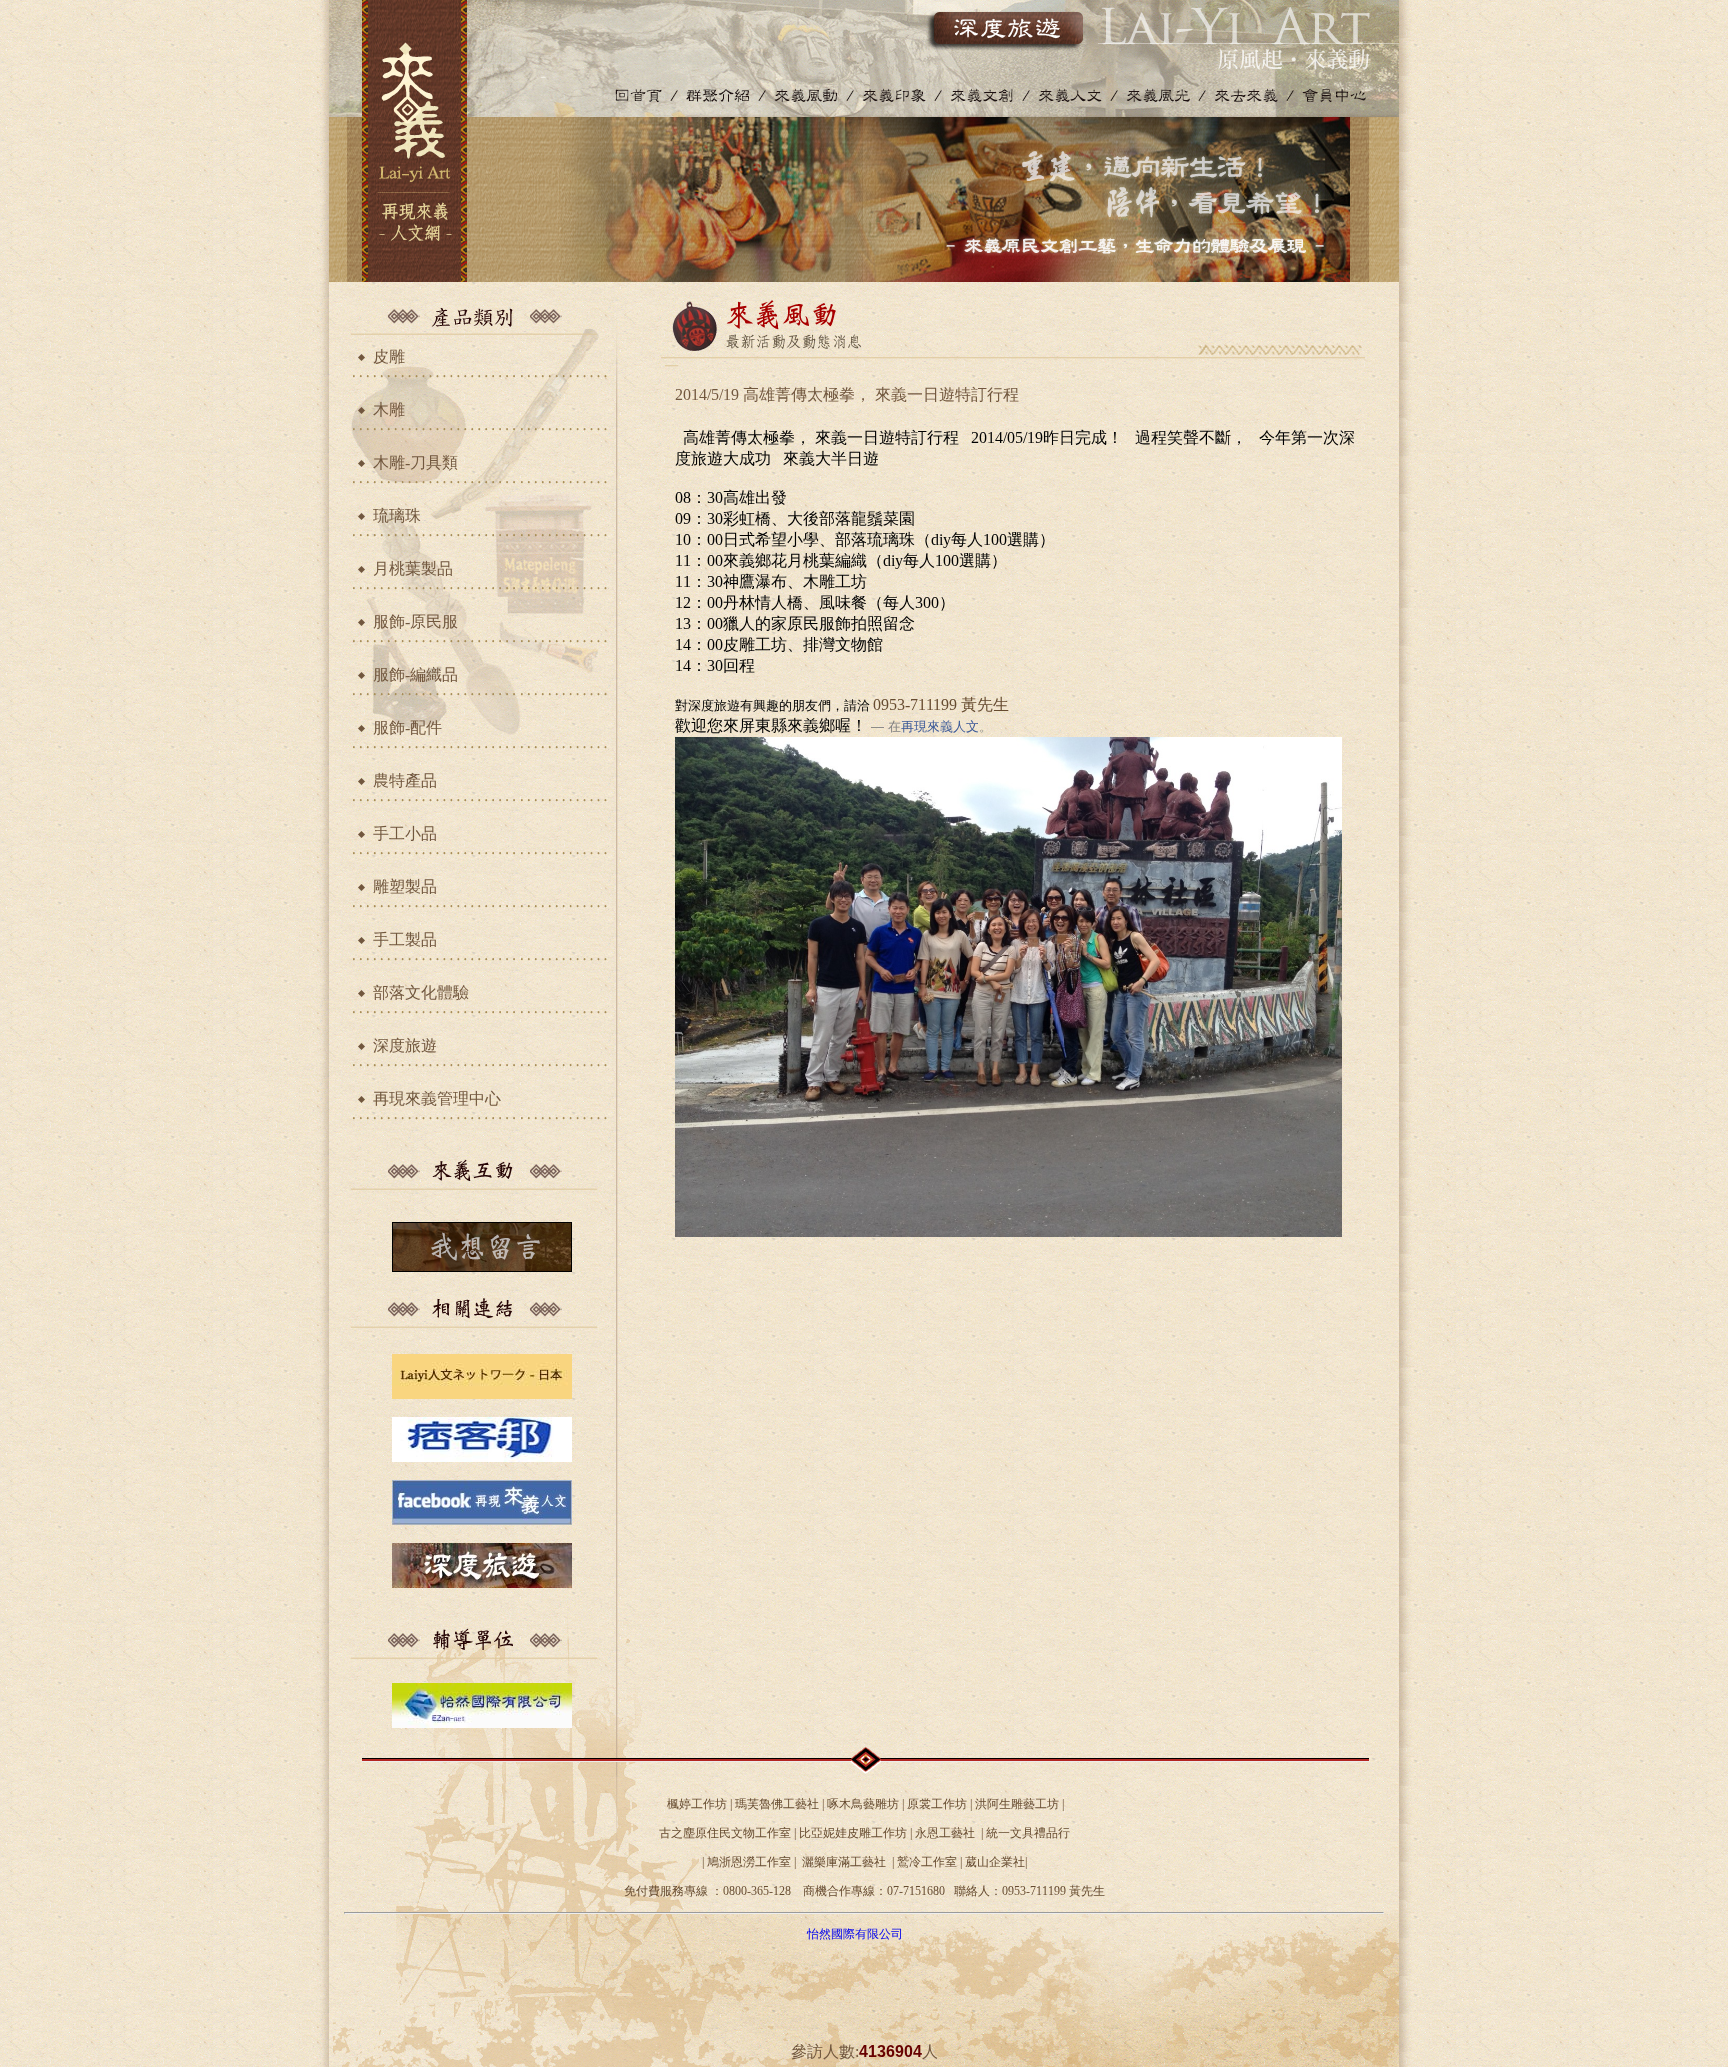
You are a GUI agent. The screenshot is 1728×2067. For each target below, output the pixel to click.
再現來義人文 (940, 726)
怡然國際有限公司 (855, 1934)
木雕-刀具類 (415, 462)
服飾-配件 (407, 727)
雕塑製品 (405, 886)
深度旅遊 (405, 1045)
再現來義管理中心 (437, 1098)
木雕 (389, 409)
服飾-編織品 (415, 674)
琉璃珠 (397, 515)
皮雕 (389, 356)
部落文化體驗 (421, 992)
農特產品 (405, 780)
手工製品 (405, 939)
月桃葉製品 (413, 568)
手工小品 (405, 833)
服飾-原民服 (415, 621)
